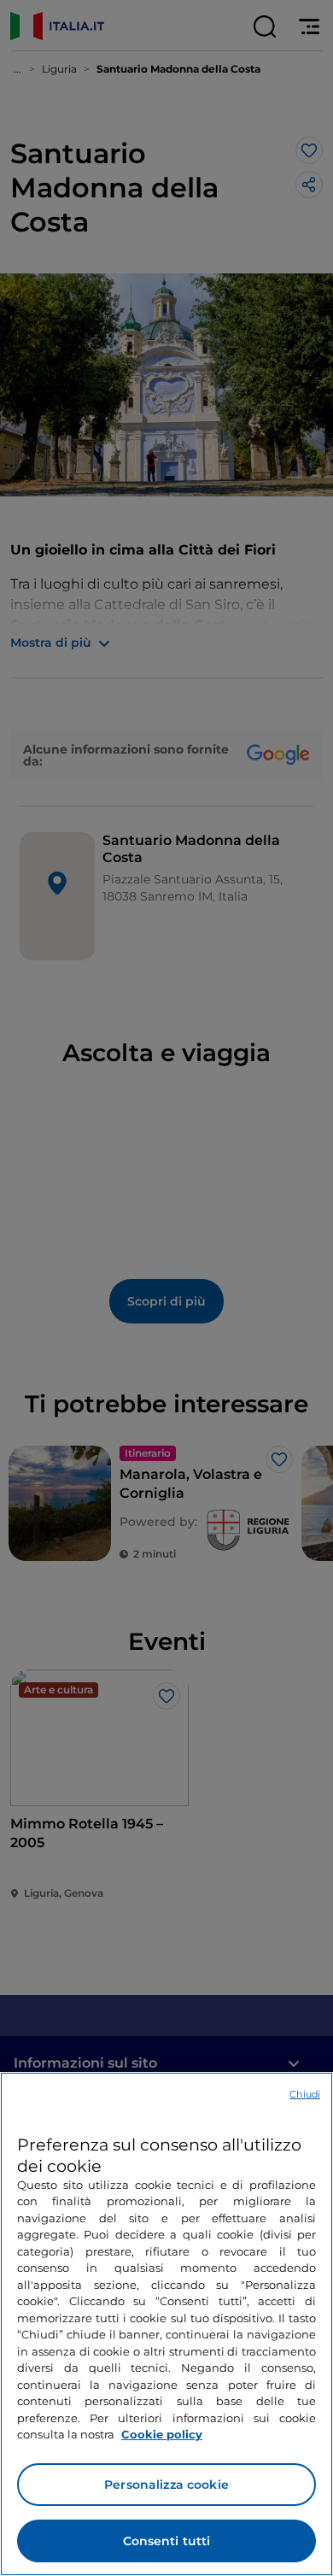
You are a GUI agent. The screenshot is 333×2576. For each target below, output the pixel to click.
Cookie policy (162, 2434)
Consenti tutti (167, 2541)
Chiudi (305, 2094)
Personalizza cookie (166, 2485)
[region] (166, 2324)
